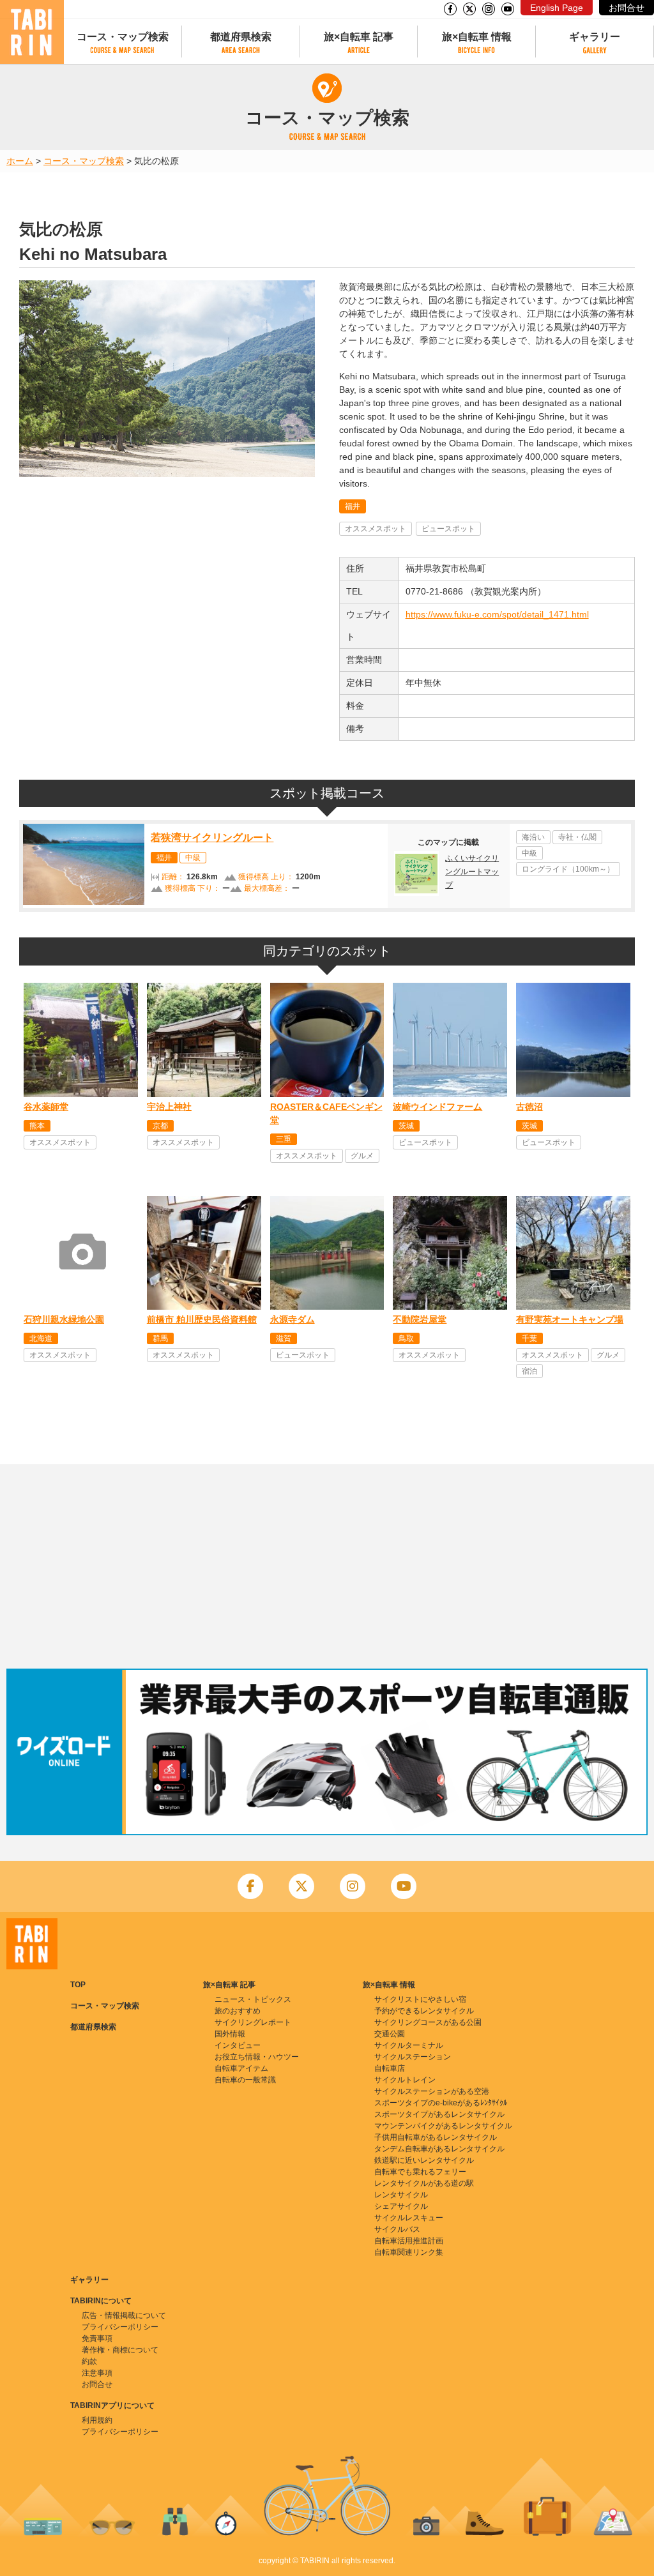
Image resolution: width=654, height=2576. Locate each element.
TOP (78, 1985)
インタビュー (238, 2045)
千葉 (529, 1338)
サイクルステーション (413, 2057)
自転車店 (390, 2068)
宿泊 (529, 1371)
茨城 (406, 1126)
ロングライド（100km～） (568, 869)
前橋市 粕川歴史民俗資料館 (202, 1319)
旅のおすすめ (238, 2011)
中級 (193, 858)
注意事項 (97, 2373)
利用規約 (97, 2420)
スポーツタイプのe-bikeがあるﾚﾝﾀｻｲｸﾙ (441, 2103)
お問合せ (627, 8)
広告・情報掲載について (124, 2315)
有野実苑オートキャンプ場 (570, 1319)
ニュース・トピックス (253, 1999)
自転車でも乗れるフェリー (420, 2172)
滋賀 (284, 1338)
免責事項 (97, 2338)
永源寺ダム (293, 1319)
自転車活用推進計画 (409, 2241)
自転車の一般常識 (245, 2080)
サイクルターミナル (409, 2045)
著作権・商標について (120, 2350)
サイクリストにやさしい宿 (420, 1999)
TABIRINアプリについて (112, 2406)
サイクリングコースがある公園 (428, 2022)
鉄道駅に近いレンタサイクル (424, 2160)
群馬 (160, 1338)
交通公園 (390, 2034)
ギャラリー (595, 37)
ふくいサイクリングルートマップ (472, 872)
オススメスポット (376, 529)
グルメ (362, 1156)
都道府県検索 (241, 37)
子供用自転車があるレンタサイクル (436, 2137)
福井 (353, 506)
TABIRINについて (101, 2301)
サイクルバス (397, 2229)
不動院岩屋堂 (420, 1319)
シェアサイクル (401, 2206)
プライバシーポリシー (120, 2327)
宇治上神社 (169, 1107)
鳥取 (406, 1338)
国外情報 (230, 2034)
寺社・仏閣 (577, 837)
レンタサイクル (401, 2195)
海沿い (533, 837)
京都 (160, 1126)
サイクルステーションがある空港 (432, 2091)
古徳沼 (529, 1107)
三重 (284, 1139)
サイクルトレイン (405, 2080)
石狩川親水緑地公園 (64, 1319)
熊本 (37, 1126)
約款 (89, 2361)
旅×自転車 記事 (359, 37)
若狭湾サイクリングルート (212, 837)
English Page (557, 8)
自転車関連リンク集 (409, 2252)
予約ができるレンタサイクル (424, 2011)
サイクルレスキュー (409, 2218)
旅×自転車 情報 (477, 37)
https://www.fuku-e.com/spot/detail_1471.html (497, 614)
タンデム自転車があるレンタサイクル (439, 2149)
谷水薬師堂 (46, 1107)
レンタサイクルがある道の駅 (424, 2183)
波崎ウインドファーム (437, 1107)
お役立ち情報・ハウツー (257, 2057)
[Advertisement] (327, 1566)
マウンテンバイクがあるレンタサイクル (443, 2126)
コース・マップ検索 (123, 37)
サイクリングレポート (253, 2022)
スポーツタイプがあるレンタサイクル (439, 2114)
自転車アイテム (241, 2068)
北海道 (41, 1338)
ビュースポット (448, 529)
